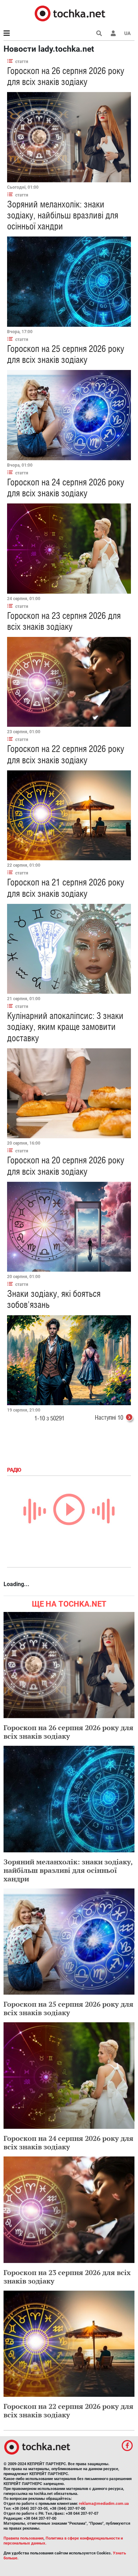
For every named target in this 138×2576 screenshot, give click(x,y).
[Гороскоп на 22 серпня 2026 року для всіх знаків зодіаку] (69, 816)
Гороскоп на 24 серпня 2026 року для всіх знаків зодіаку (66, 488)
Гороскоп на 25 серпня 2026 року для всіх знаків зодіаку (66, 354)
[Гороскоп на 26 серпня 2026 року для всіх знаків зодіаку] (69, 137)
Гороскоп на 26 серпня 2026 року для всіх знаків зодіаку (66, 76)
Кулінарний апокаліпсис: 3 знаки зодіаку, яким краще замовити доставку (65, 1027)
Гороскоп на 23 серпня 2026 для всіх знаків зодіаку (64, 621)
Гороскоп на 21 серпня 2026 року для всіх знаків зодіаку (66, 888)
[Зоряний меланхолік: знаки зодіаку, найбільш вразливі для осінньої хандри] (69, 282)
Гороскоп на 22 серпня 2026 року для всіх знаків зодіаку (66, 754)
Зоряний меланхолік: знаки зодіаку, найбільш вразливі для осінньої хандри (63, 215)
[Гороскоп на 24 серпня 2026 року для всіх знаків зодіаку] (69, 549)
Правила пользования (24, 2538)
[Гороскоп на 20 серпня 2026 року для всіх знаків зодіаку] (69, 1227)
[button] (113, 33)
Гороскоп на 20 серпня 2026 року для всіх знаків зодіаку (66, 1166)
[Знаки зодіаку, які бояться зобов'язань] (69, 1360)
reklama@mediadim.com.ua (104, 2504)
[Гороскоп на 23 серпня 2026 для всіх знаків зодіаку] (69, 682)
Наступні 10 (109, 1417)
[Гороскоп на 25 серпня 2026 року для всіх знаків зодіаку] (69, 415)
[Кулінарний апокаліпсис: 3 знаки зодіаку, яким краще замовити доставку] (69, 1093)
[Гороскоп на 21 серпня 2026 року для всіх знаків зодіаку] (69, 949)
